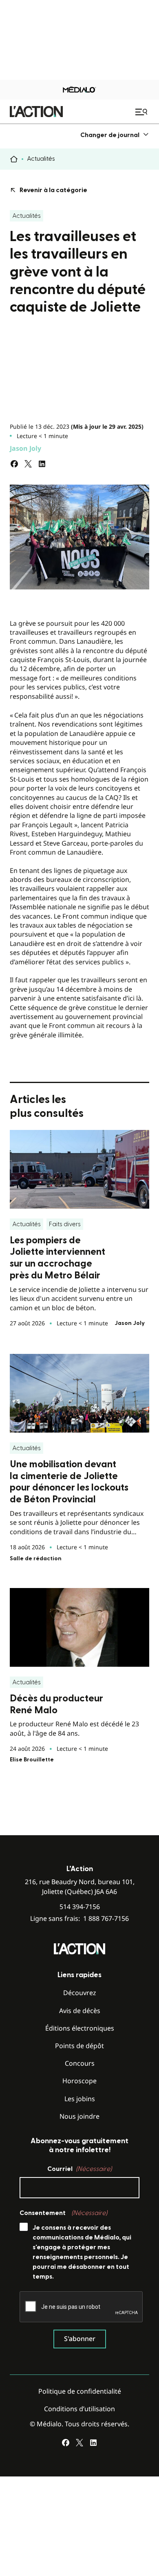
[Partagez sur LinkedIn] (42, 464)
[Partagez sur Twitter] (28, 464)
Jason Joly (25, 448)
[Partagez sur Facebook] (14, 464)
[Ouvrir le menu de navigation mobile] (142, 112)
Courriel (79, 2169)
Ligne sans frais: (79, 1919)
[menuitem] (115, 135)
